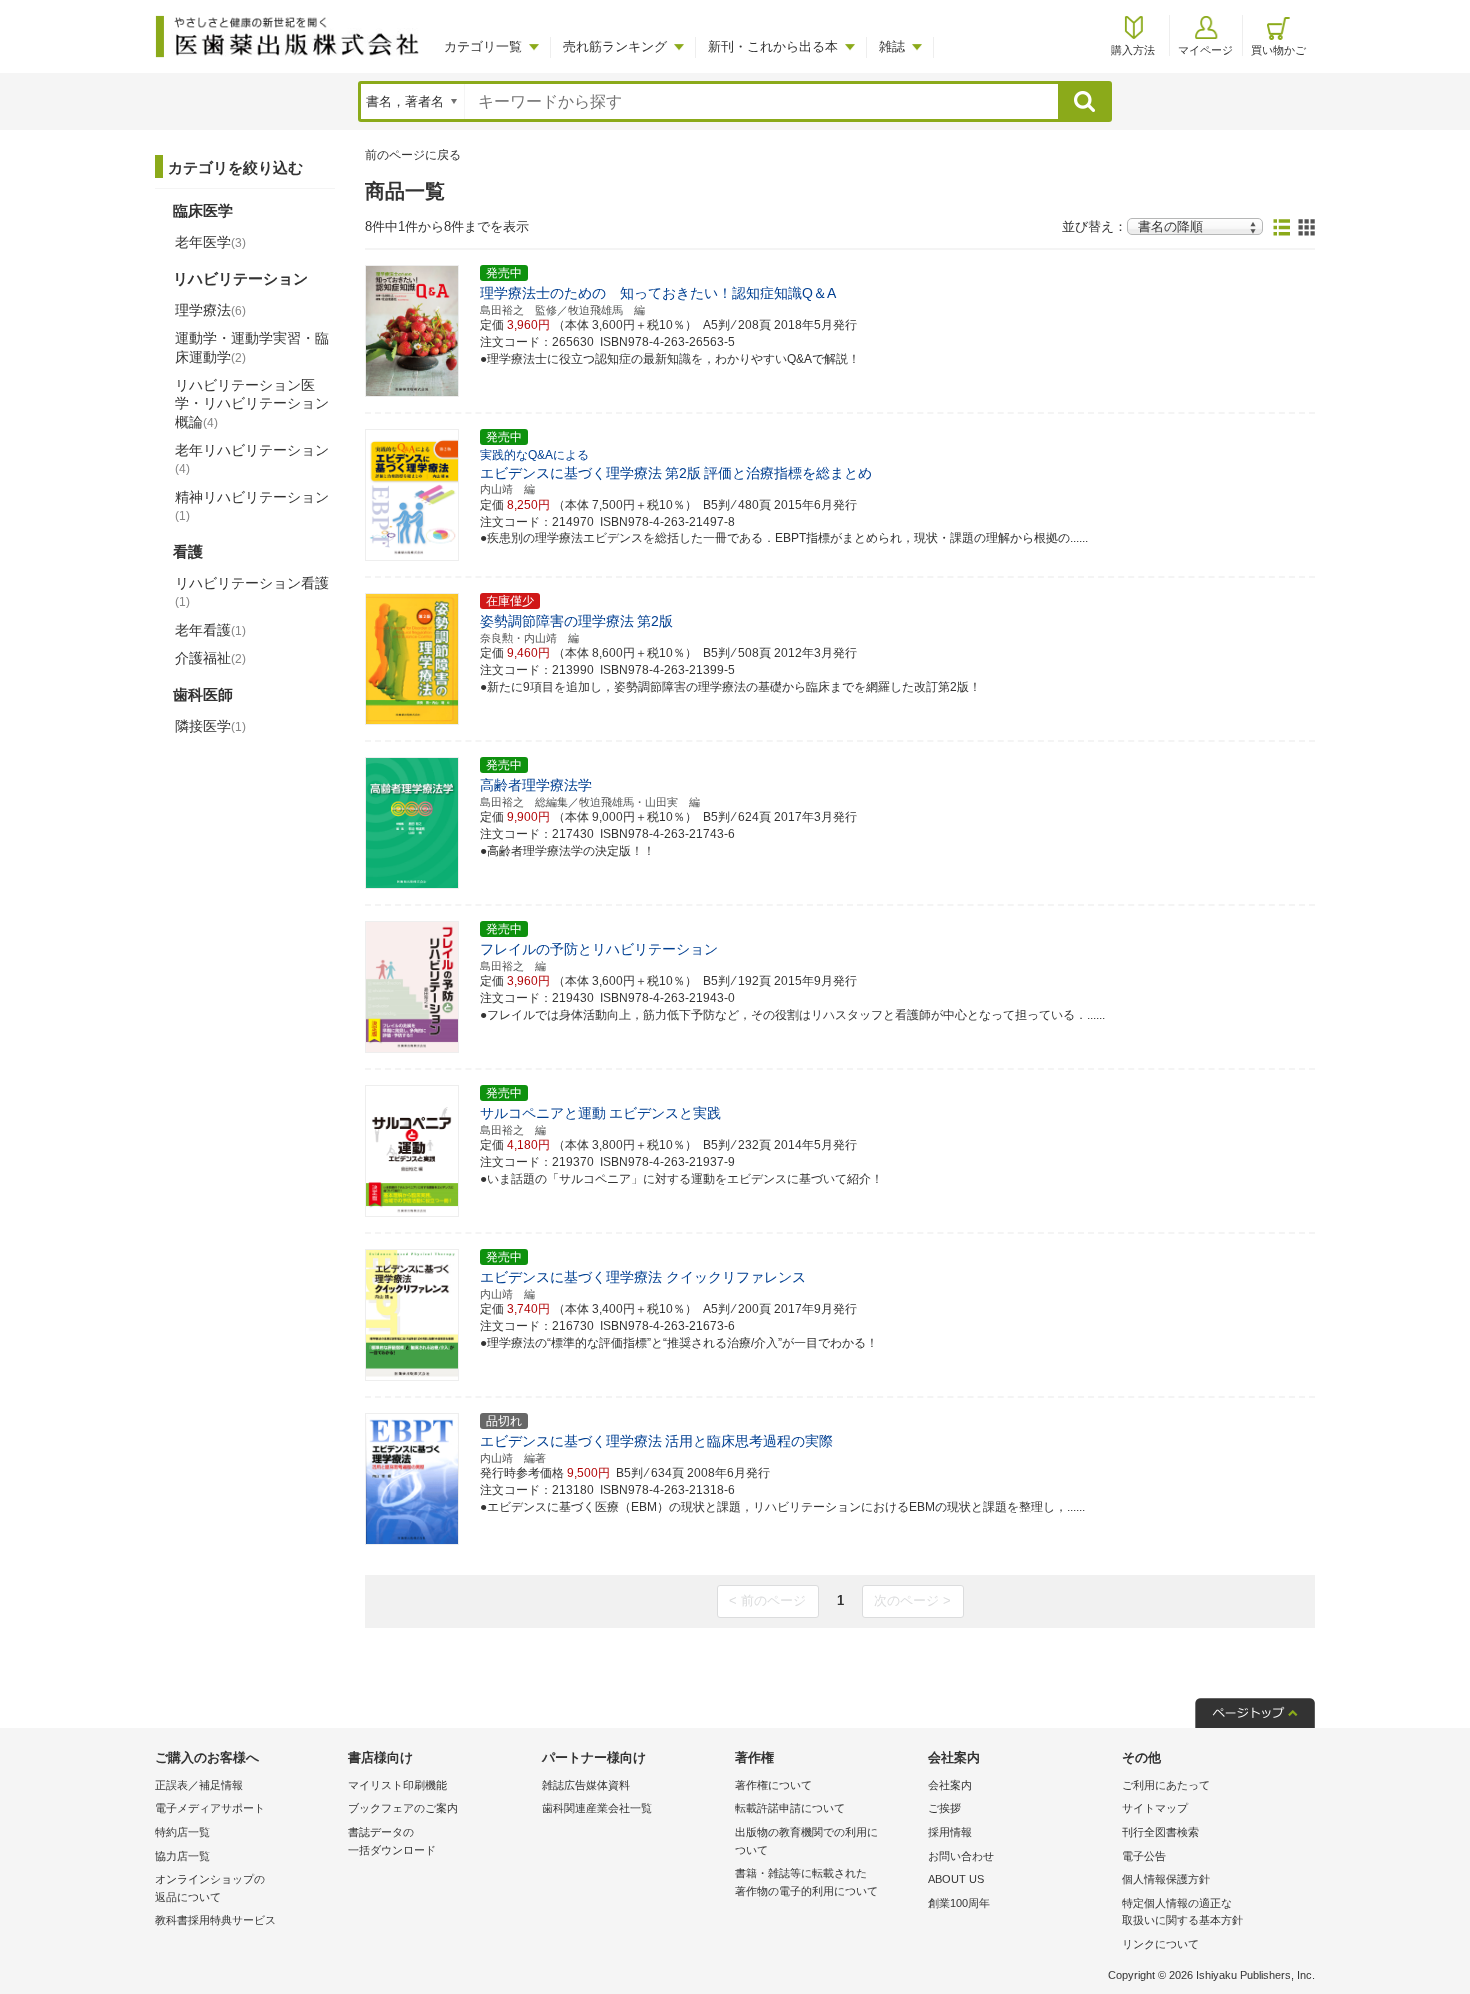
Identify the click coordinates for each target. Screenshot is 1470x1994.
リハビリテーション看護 (252, 592)
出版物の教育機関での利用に (806, 1841)
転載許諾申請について (790, 1808)
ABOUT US (956, 1879)
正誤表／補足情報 (199, 1785)
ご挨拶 (944, 1808)
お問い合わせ (961, 1856)
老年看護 (210, 630)
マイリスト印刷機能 (397, 1785)
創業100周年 (959, 1903)
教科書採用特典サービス (215, 1920)
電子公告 (1144, 1856)
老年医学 (210, 242)
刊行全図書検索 (1160, 1832)
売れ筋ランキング (615, 46)
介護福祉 (210, 658)
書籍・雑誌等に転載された (806, 1882)
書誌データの (392, 1841)
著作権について (773, 1785)
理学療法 (210, 310)
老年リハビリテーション (252, 459)
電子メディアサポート (210, 1808)
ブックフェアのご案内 (403, 1808)
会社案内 (950, 1785)
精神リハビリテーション (252, 506)
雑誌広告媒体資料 (586, 1785)
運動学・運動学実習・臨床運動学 (252, 347)
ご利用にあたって (1166, 1785)
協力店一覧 (182, 1856)
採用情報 (950, 1832)
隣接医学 (210, 726)
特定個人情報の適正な (1182, 1912)
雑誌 (892, 46)
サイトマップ (1155, 1808)
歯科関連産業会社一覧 (597, 1808)
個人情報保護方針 (1166, 1879)
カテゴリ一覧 (483, 46)
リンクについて (1160, 1944)
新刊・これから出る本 (773, 46)
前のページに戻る (413, 155)
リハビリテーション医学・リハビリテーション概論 (252, 403)
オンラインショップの (210, 1888)
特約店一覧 (182, 1832)
